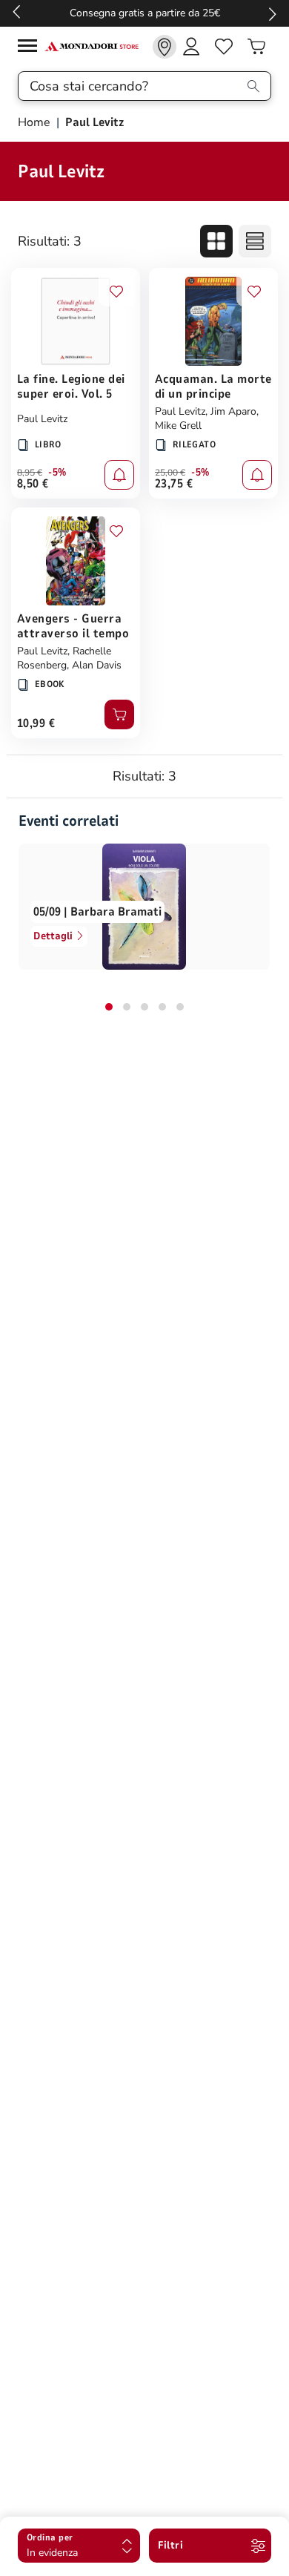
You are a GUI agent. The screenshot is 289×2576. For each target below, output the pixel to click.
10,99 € (36, 723)
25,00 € (170, 473)
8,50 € (33, 484)
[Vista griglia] (216, 241)
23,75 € (174, 484)
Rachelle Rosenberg (64, 658)
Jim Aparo (233, 411)
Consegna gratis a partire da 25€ (145, 13)
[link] (165, 47)
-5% (57, 473)
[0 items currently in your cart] (256, 47)
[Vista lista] (255, 241)
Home (36, 122)
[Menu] (31, 48)
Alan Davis (97, 665)
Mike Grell (178, 425)
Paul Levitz (42, 419)
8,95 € (30, 473)
